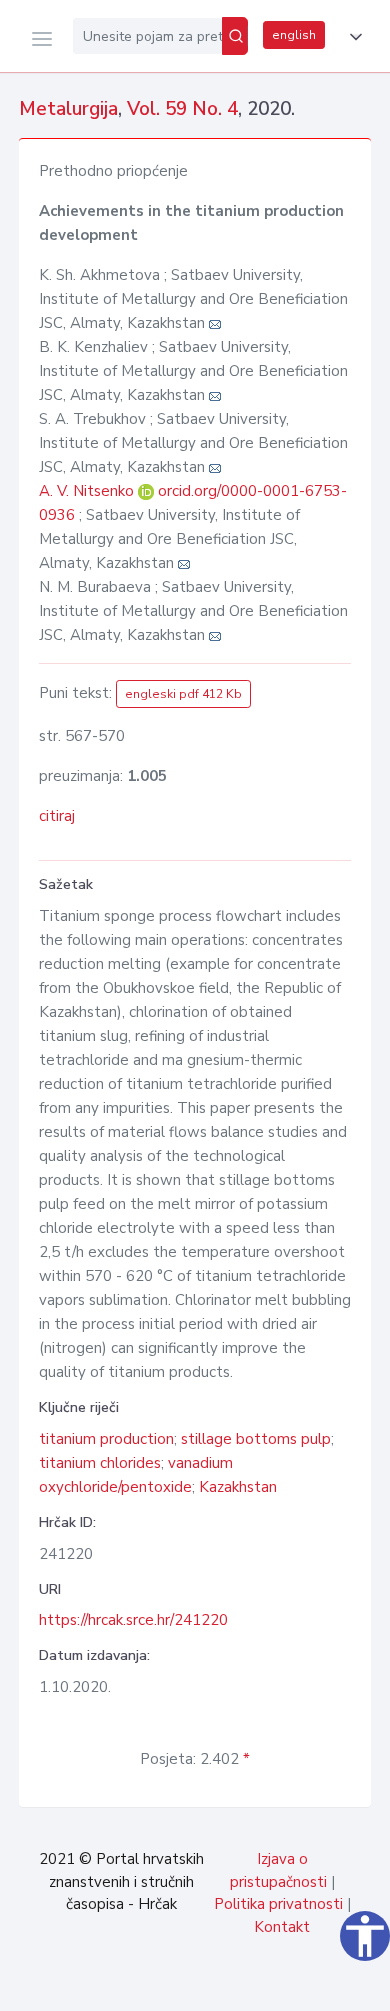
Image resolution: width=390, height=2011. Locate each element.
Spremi (230, 1985)
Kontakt (282, 1927)
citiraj (57, 816)
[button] (352, 37)
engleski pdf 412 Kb (183, 694)
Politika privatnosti (278, 1904)
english (294, 35)
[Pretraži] (235, 36)
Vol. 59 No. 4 (182, 109)
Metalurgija (68, 109)
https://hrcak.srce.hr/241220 (133, 1620)
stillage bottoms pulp (256, 1439)
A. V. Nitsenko (88, 491)
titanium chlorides (100, 1463)
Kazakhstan (238, 1487)
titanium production (106, 1439)
